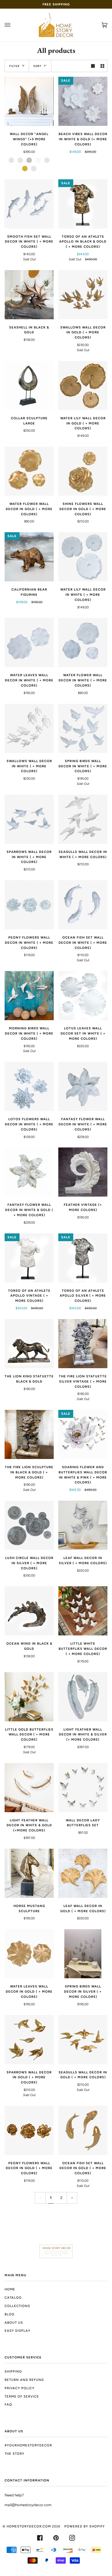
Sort (37, 66)
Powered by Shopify (85, 2526)
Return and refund (24, 2380)
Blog (9, 2314)
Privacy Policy (20, 2388)
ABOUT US (14, 2323)
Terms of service (22, 2396)
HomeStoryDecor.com (29, 2526)
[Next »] (72, 2198)
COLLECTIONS (17, 2306)
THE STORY (15, 2454)
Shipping (13, 2371)
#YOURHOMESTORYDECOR (28, 2445)
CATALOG (13, 2298)
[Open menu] (13, 25)
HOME (10, 2289)
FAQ (8, 2404)
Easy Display (18, 2331)
